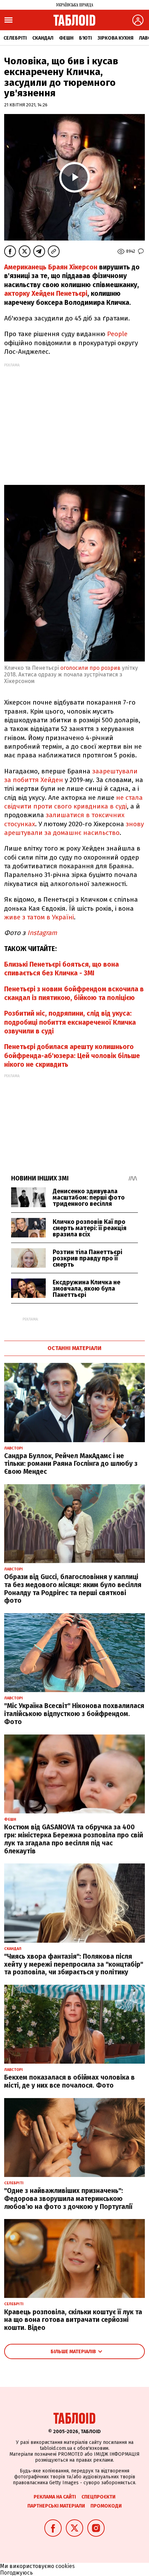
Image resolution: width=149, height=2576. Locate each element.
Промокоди (106, 2506)
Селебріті (15, 38)
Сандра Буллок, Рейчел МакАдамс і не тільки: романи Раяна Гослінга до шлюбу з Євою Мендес (71, 1464)
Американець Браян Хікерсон (51, 267)
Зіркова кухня (115, 38)
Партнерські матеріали (56, 2506)
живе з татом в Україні (39, 917)
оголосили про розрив (90, 668)
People (117, 334)
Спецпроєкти (98, 2497)
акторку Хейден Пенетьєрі (46, 294)
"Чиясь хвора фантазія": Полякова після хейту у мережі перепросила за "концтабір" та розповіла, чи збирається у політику (74, 1964)
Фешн (66, 38)
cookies (65, 2566)
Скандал (43, 38)
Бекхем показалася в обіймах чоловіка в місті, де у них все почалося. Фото (69, 2081)
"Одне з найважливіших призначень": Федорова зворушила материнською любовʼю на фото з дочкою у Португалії (68, 2199)
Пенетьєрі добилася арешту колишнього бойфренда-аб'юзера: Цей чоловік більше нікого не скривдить (72, 1056)
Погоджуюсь (16, 2573)
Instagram (42, 933)
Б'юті (85, 38)
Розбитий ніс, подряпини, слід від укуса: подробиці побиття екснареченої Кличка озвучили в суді (70, 1022)
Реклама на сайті (55, 2497)
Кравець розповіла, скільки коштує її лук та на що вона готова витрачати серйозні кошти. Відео (73, 2320)
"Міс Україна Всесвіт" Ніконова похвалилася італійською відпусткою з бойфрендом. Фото (74, 1714)
